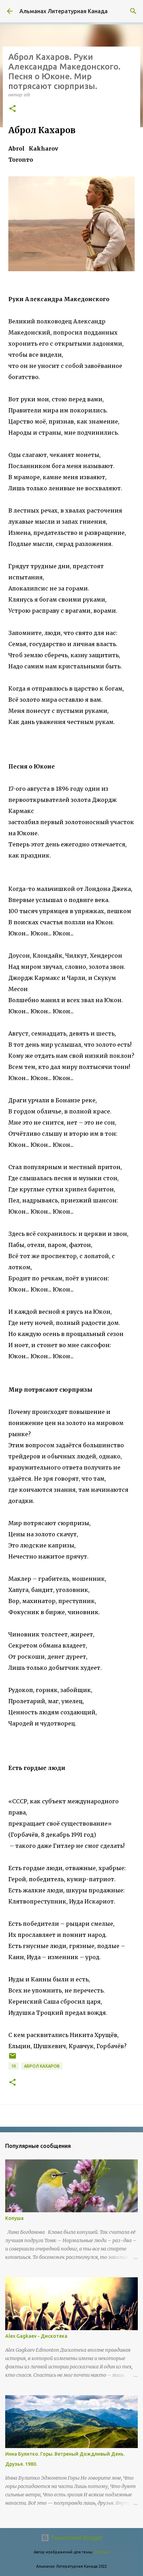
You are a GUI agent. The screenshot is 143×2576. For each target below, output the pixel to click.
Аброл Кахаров (42, 2066)
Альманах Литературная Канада (64, 11)
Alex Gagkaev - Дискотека (36, 2336)
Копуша (14, 2218)
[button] (12, 109)
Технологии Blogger (76, 2538)
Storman (102, 2552)
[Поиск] (133, 11)
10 (14, 2066)
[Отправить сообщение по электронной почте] (12, 2058)
